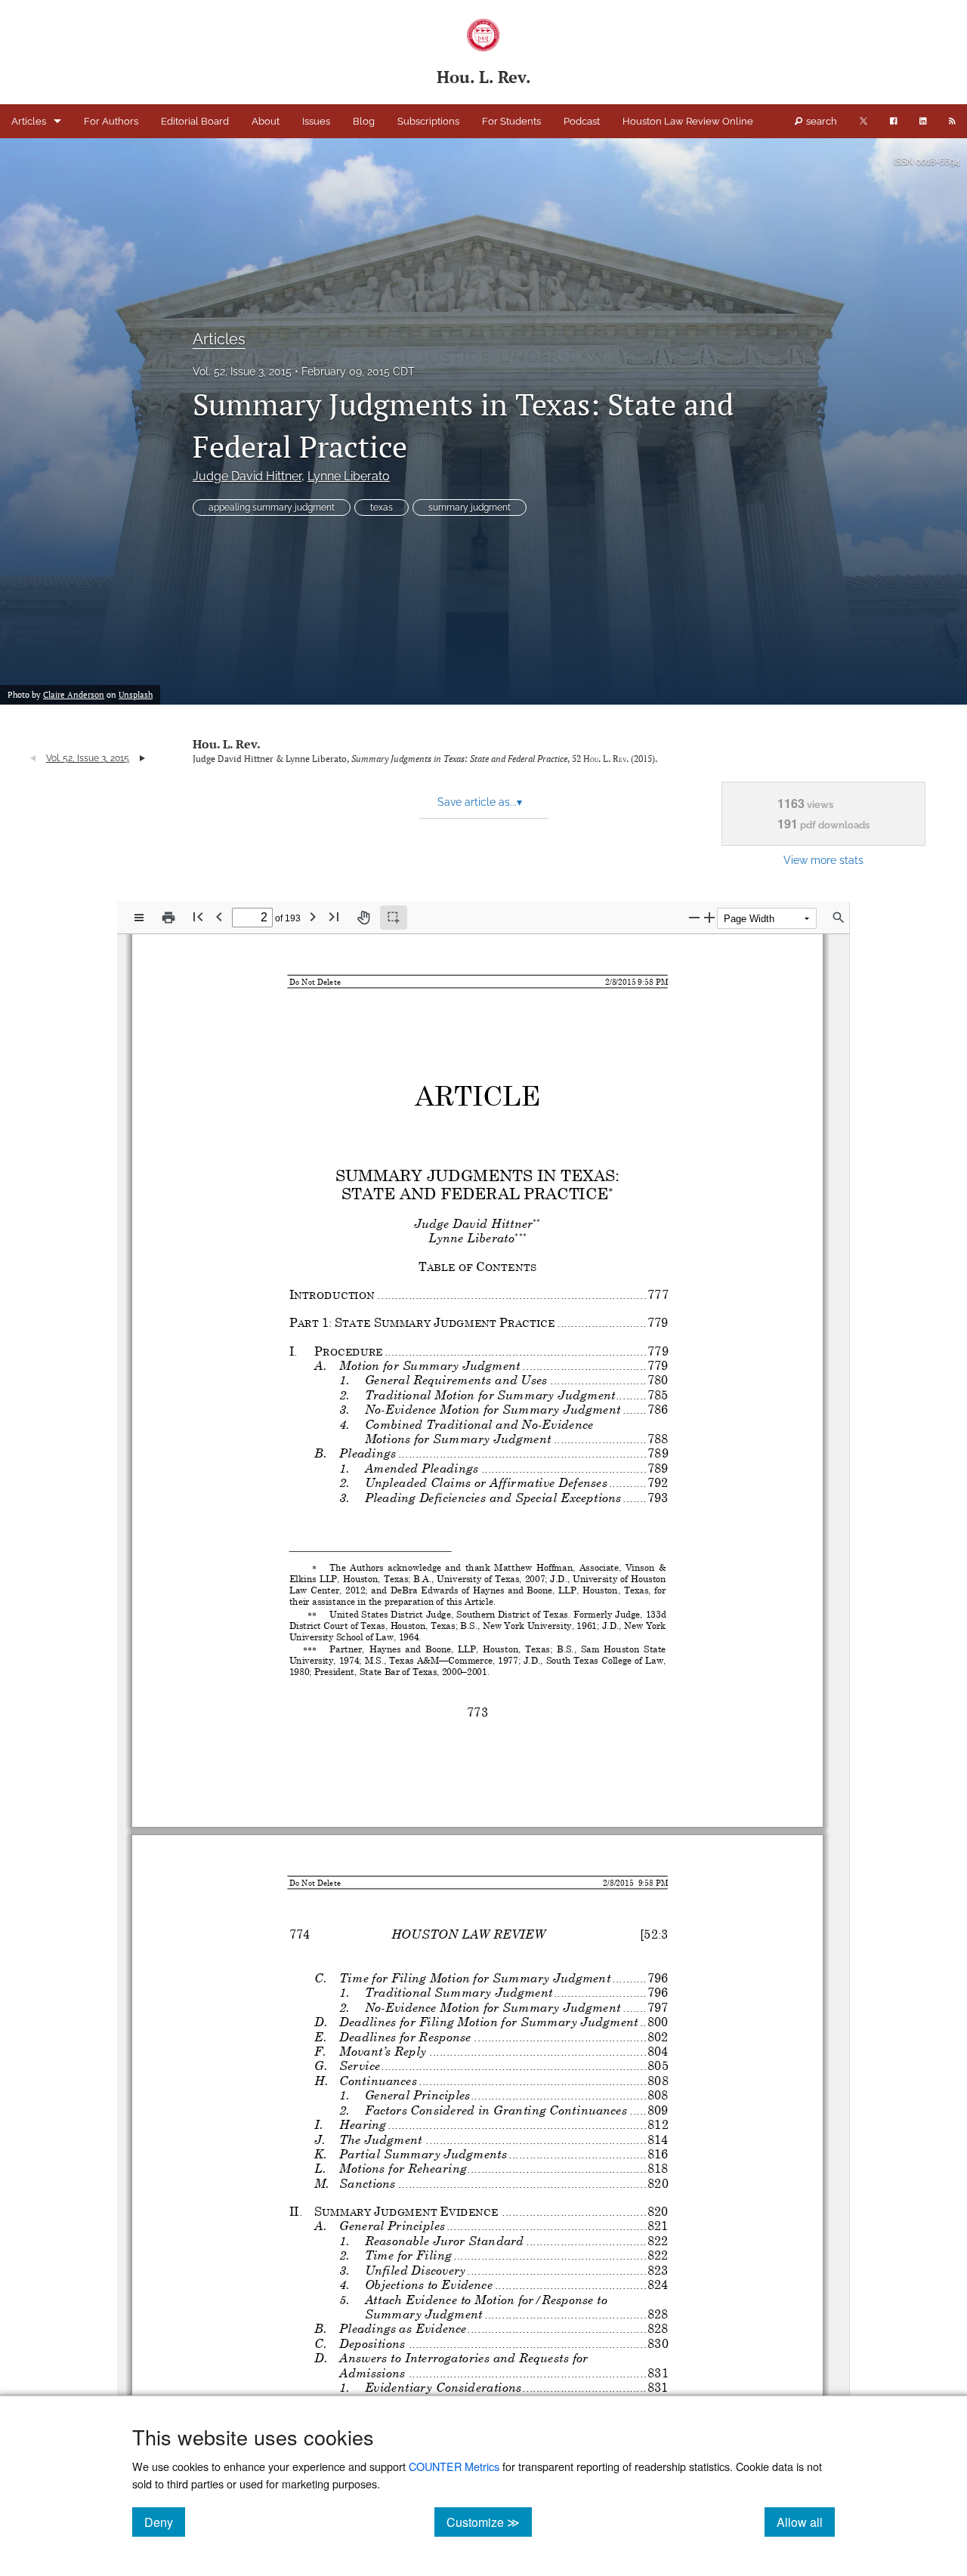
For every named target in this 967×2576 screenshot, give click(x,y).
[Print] (168, 918)
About (266, 121)
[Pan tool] (363, 918)
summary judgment (470, 507)
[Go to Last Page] (334, 916)
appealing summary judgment (272, 507)
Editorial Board (195, 121)
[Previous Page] (219, 916)
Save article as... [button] (480, 802)
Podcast (582, 121)
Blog (364, 121)
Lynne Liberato (349, 476)
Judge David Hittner (247, 476)
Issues (316, 121)
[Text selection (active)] (394, 918)
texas (382, 507)
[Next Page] (313, 916)
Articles (29, 121)
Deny (165, 2522)
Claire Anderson (74, 695)
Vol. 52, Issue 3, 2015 (242, 372)
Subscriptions (428, 121)
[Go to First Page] (198, 916)
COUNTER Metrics (454, 2466)
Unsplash (136, 695)
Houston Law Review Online (688, 121)
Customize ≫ (489, 2522)
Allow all (806, 2522)
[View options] (139, 918)
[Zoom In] (709, 917)
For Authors (111, 121)
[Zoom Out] (694, 917)
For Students (511, 121)
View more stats (823, 860)
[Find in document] (839, 918)
